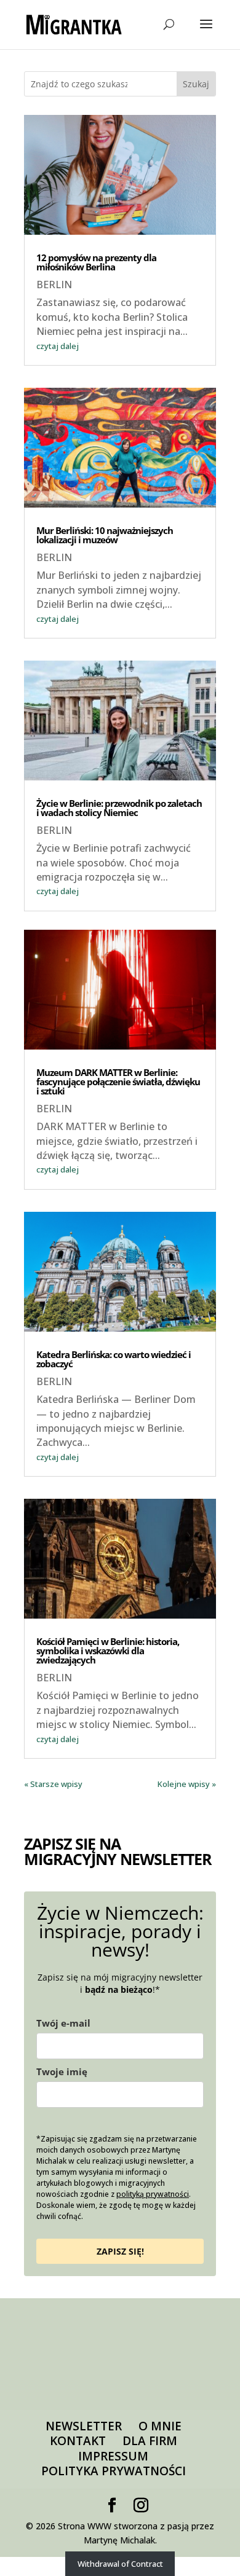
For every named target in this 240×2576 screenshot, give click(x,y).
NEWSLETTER (84, 2426)
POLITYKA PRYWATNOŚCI (114, 2471)
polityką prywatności (153, 2194)
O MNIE (160, 2426)
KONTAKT (78, 2441)
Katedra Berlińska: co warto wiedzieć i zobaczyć (114, 1359)
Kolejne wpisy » (187, 1784)
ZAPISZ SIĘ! (120, 2251)
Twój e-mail (63, 2023)
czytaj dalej (58, 346)
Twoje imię (62, 2071)
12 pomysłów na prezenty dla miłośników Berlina (96, 262)
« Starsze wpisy (53, 1784)
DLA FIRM (150, 2441)
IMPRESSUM (113, 2456)
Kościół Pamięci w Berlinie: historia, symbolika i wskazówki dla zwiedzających (108, 1651)
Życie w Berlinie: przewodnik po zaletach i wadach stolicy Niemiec (119, 808)
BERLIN (54, 285)
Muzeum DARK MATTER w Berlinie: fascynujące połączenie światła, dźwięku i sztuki (118, 1082)
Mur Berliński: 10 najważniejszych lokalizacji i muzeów (105, 535)
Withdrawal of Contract (120, 2564)
